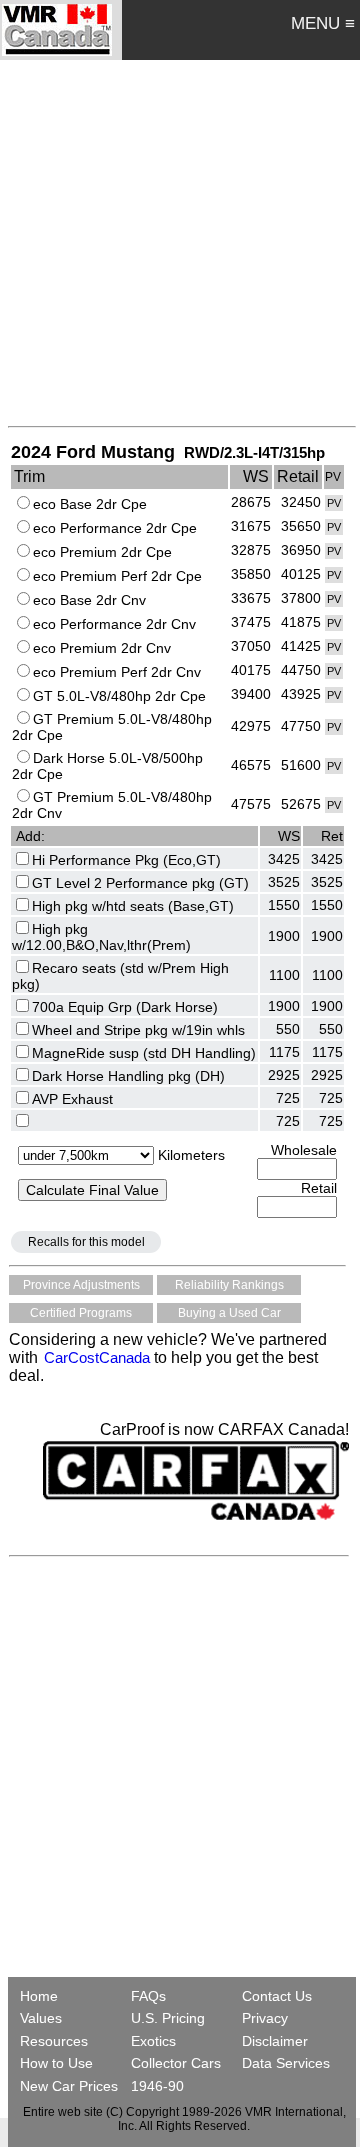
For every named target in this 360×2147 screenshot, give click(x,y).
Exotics (153, 2041)
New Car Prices (69, 2086)
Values (41, 2018)
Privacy (265, 2018)
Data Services (286, 2063)
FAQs (148, 1996)
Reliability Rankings (229, 1285)
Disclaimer (275, 2041)
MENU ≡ (323, 23)
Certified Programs (81, 1313)
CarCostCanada (95, 1357)
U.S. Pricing (168, 2018)
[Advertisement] (180, 242)
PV (334, 503)
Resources (54, 2041)
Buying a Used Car (229, 1313)
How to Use (56, 2063)
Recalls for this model (86, 1242)
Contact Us (277, 1996)
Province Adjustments (81, 1285)
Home (41, 1996)
